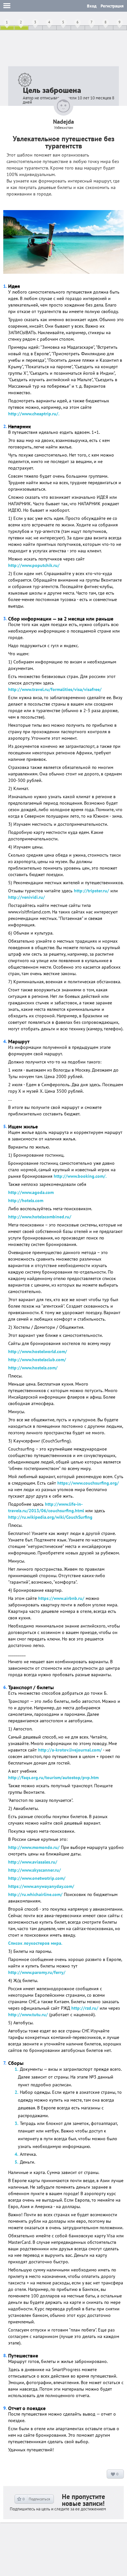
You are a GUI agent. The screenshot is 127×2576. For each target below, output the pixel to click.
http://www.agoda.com (31, 1192)
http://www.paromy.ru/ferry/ (37, 1972)
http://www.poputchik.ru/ (34, 565)
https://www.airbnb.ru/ (61, 1598)
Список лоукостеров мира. (35, 1943)
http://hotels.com (26, 1200)
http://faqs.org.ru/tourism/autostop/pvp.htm (53, 1778)
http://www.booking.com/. (80, 1176)
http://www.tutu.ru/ (28, 2015)
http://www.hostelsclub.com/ (37, 1360)
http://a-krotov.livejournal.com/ (70, 1750)
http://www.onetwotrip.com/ (37, 1878)
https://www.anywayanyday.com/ (41, 1886)
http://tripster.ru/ (92, 891)
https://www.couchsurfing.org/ (88, 1483)
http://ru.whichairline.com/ (35, 1894)
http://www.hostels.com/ (33, 1368)
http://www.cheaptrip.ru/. (34, 414)
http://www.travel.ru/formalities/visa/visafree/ (55, 689)
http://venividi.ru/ (27, 897)
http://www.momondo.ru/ (34, 1847)
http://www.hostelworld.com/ (38, 1351)
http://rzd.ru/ (85, 2008)
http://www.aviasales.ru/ (33, 1862)
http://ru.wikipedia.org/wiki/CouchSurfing (50, 1517)
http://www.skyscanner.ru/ (35, 1870)
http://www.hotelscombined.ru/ (40, 1217)
